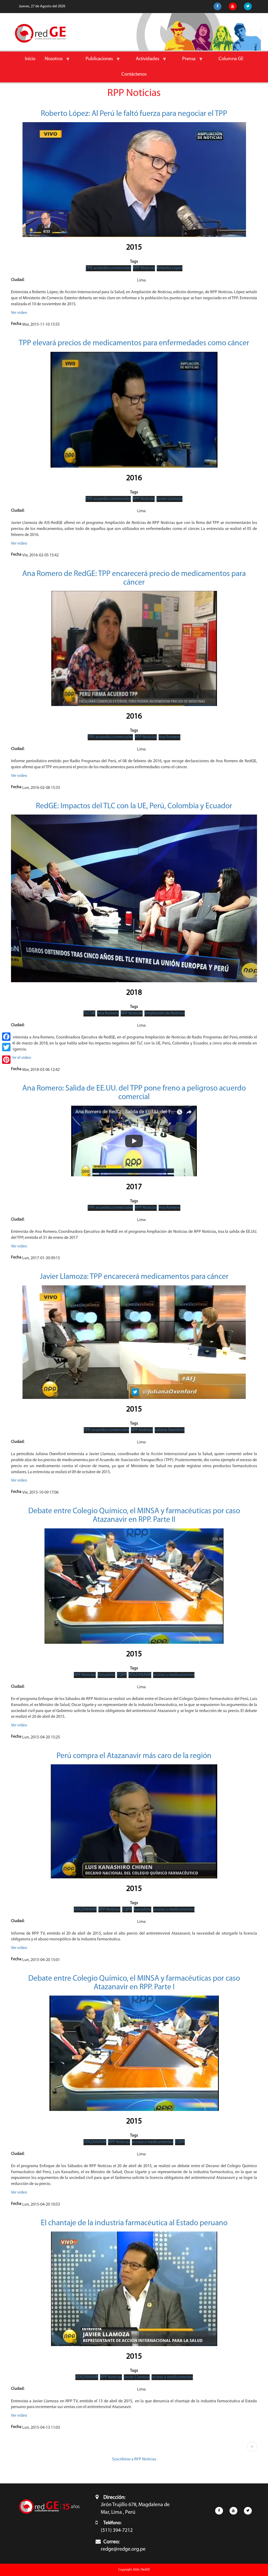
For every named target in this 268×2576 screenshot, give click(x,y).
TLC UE (89, 1013)
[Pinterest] (6, 1060)
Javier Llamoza (169, 499)
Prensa (186, 62)
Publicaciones (97, 62)
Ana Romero (169, 737)
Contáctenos (134, 74)
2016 (134, 478)
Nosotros (51, 62)
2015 (134, 248)
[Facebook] (6, 1037)
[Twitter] (6, 1047)
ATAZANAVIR (140, 1675)
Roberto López (170, 268)
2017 (134, 1187)
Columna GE (231, 59)
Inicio (30, 59)
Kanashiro (106, 1675)
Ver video (19, 313)
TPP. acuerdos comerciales (108, 268)
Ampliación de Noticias (165, 1013)
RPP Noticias (144, 268)
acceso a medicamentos (174, 1675)
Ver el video (21, 1058)
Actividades (145, 62)
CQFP (122, 1675)
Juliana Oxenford (170, 1430)
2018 (134, 993)
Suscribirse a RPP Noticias (134, 2459)
